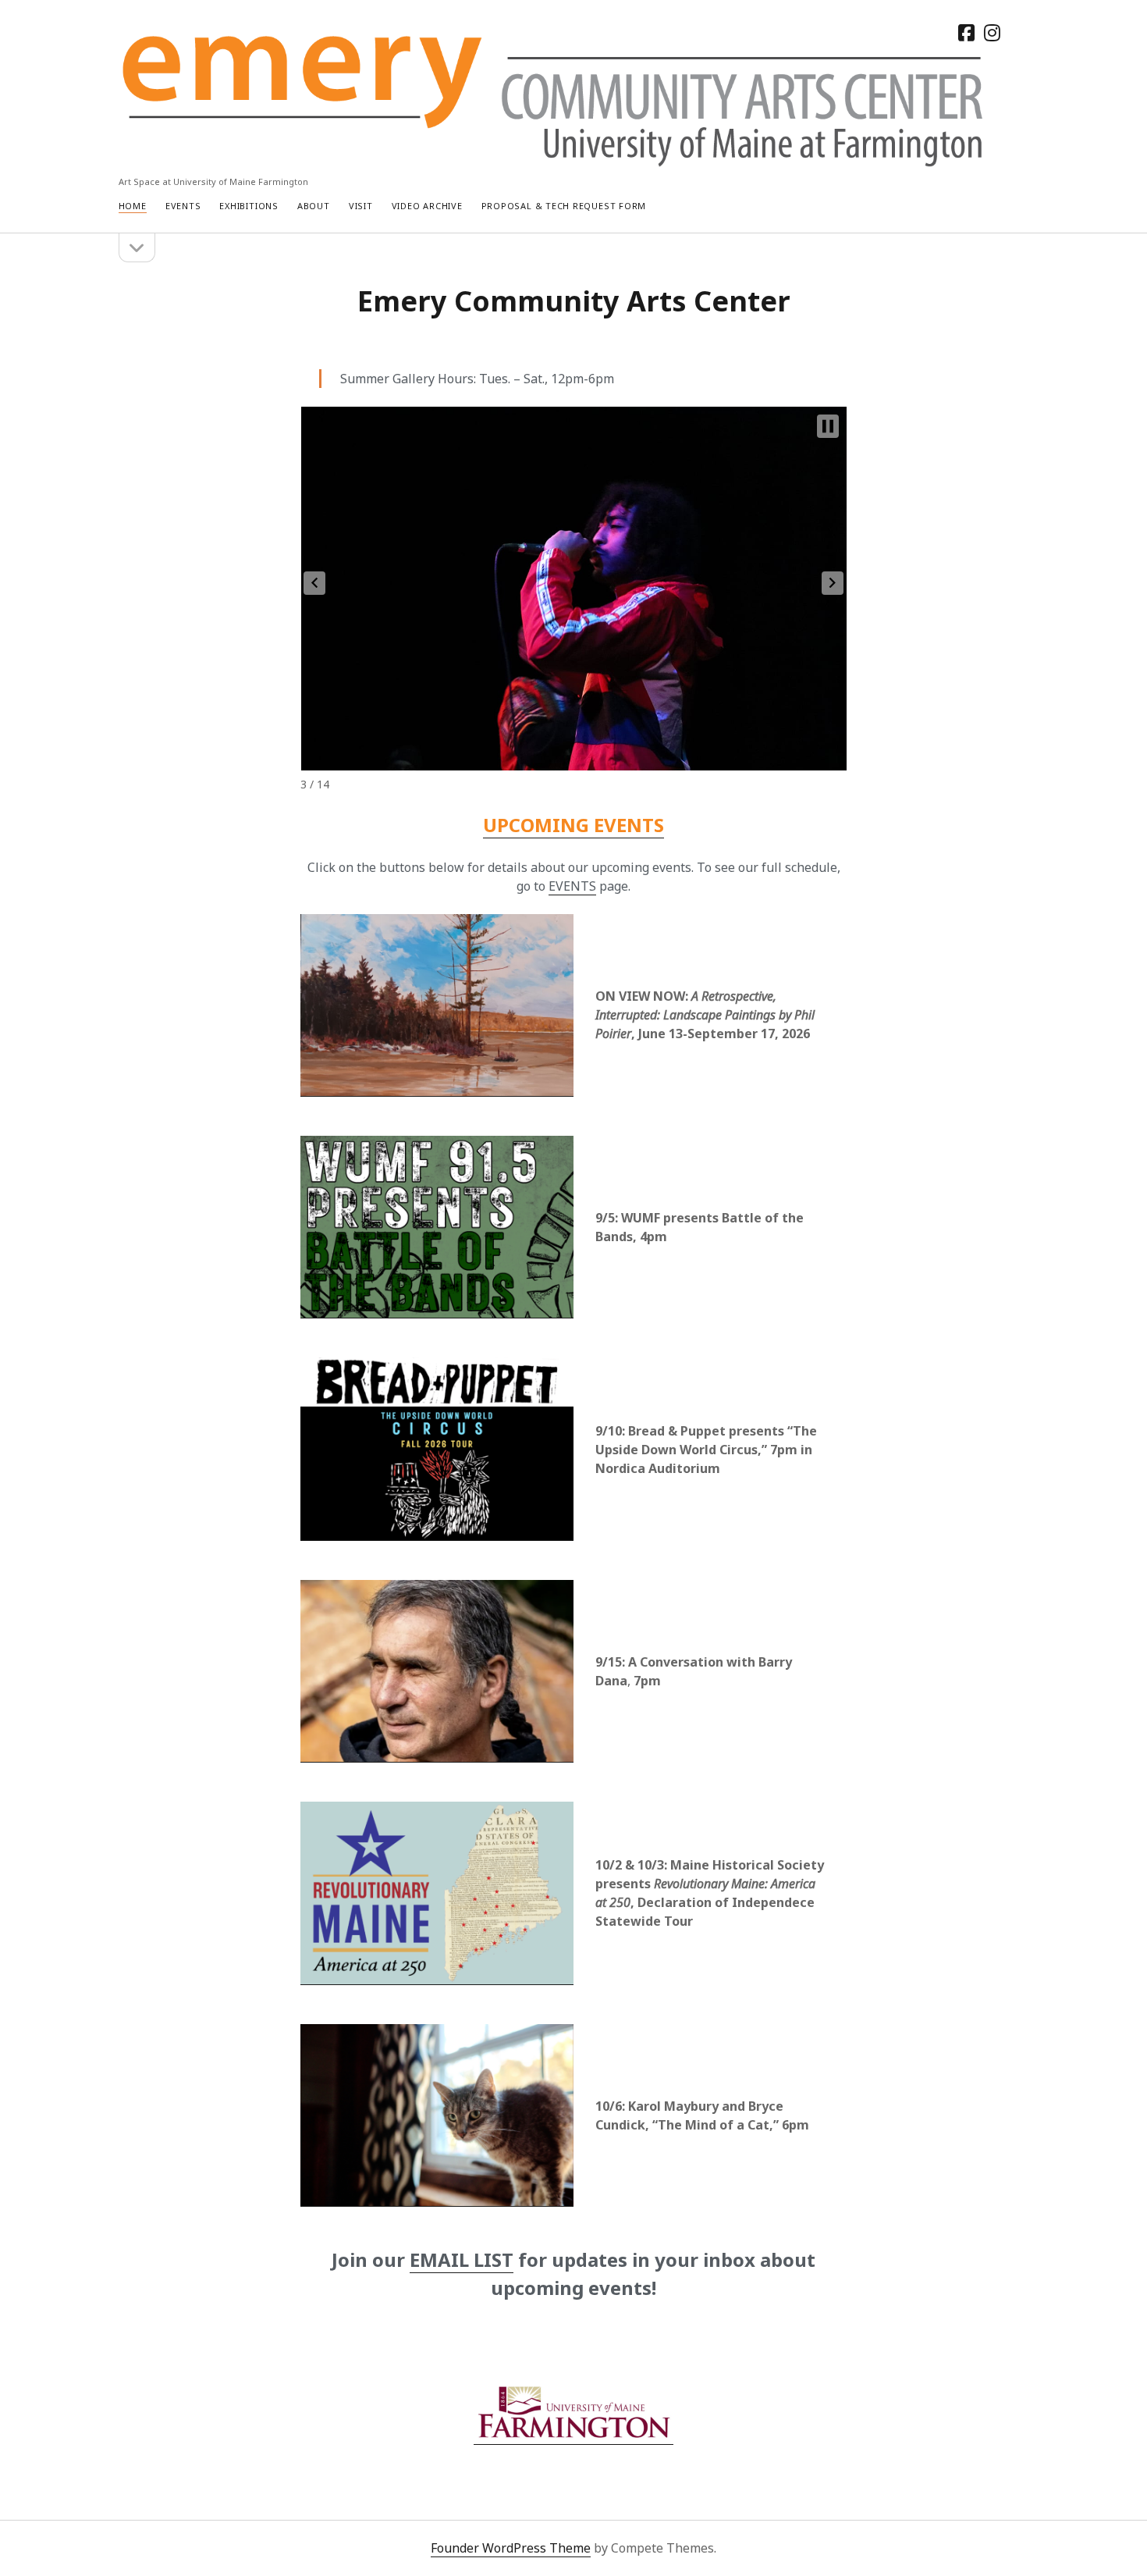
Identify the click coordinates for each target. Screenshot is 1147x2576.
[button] (314, 583)
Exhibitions (249, 206)
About (314, 206)
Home (133, 206)
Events (183, 206)
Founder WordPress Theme (511, 2548)
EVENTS (572, 886)
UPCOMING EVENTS (573, 825)
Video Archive (427, 206)
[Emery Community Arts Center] (555, 161)
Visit (361, 206)
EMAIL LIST (462, 2259)
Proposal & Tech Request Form (564, 206)
